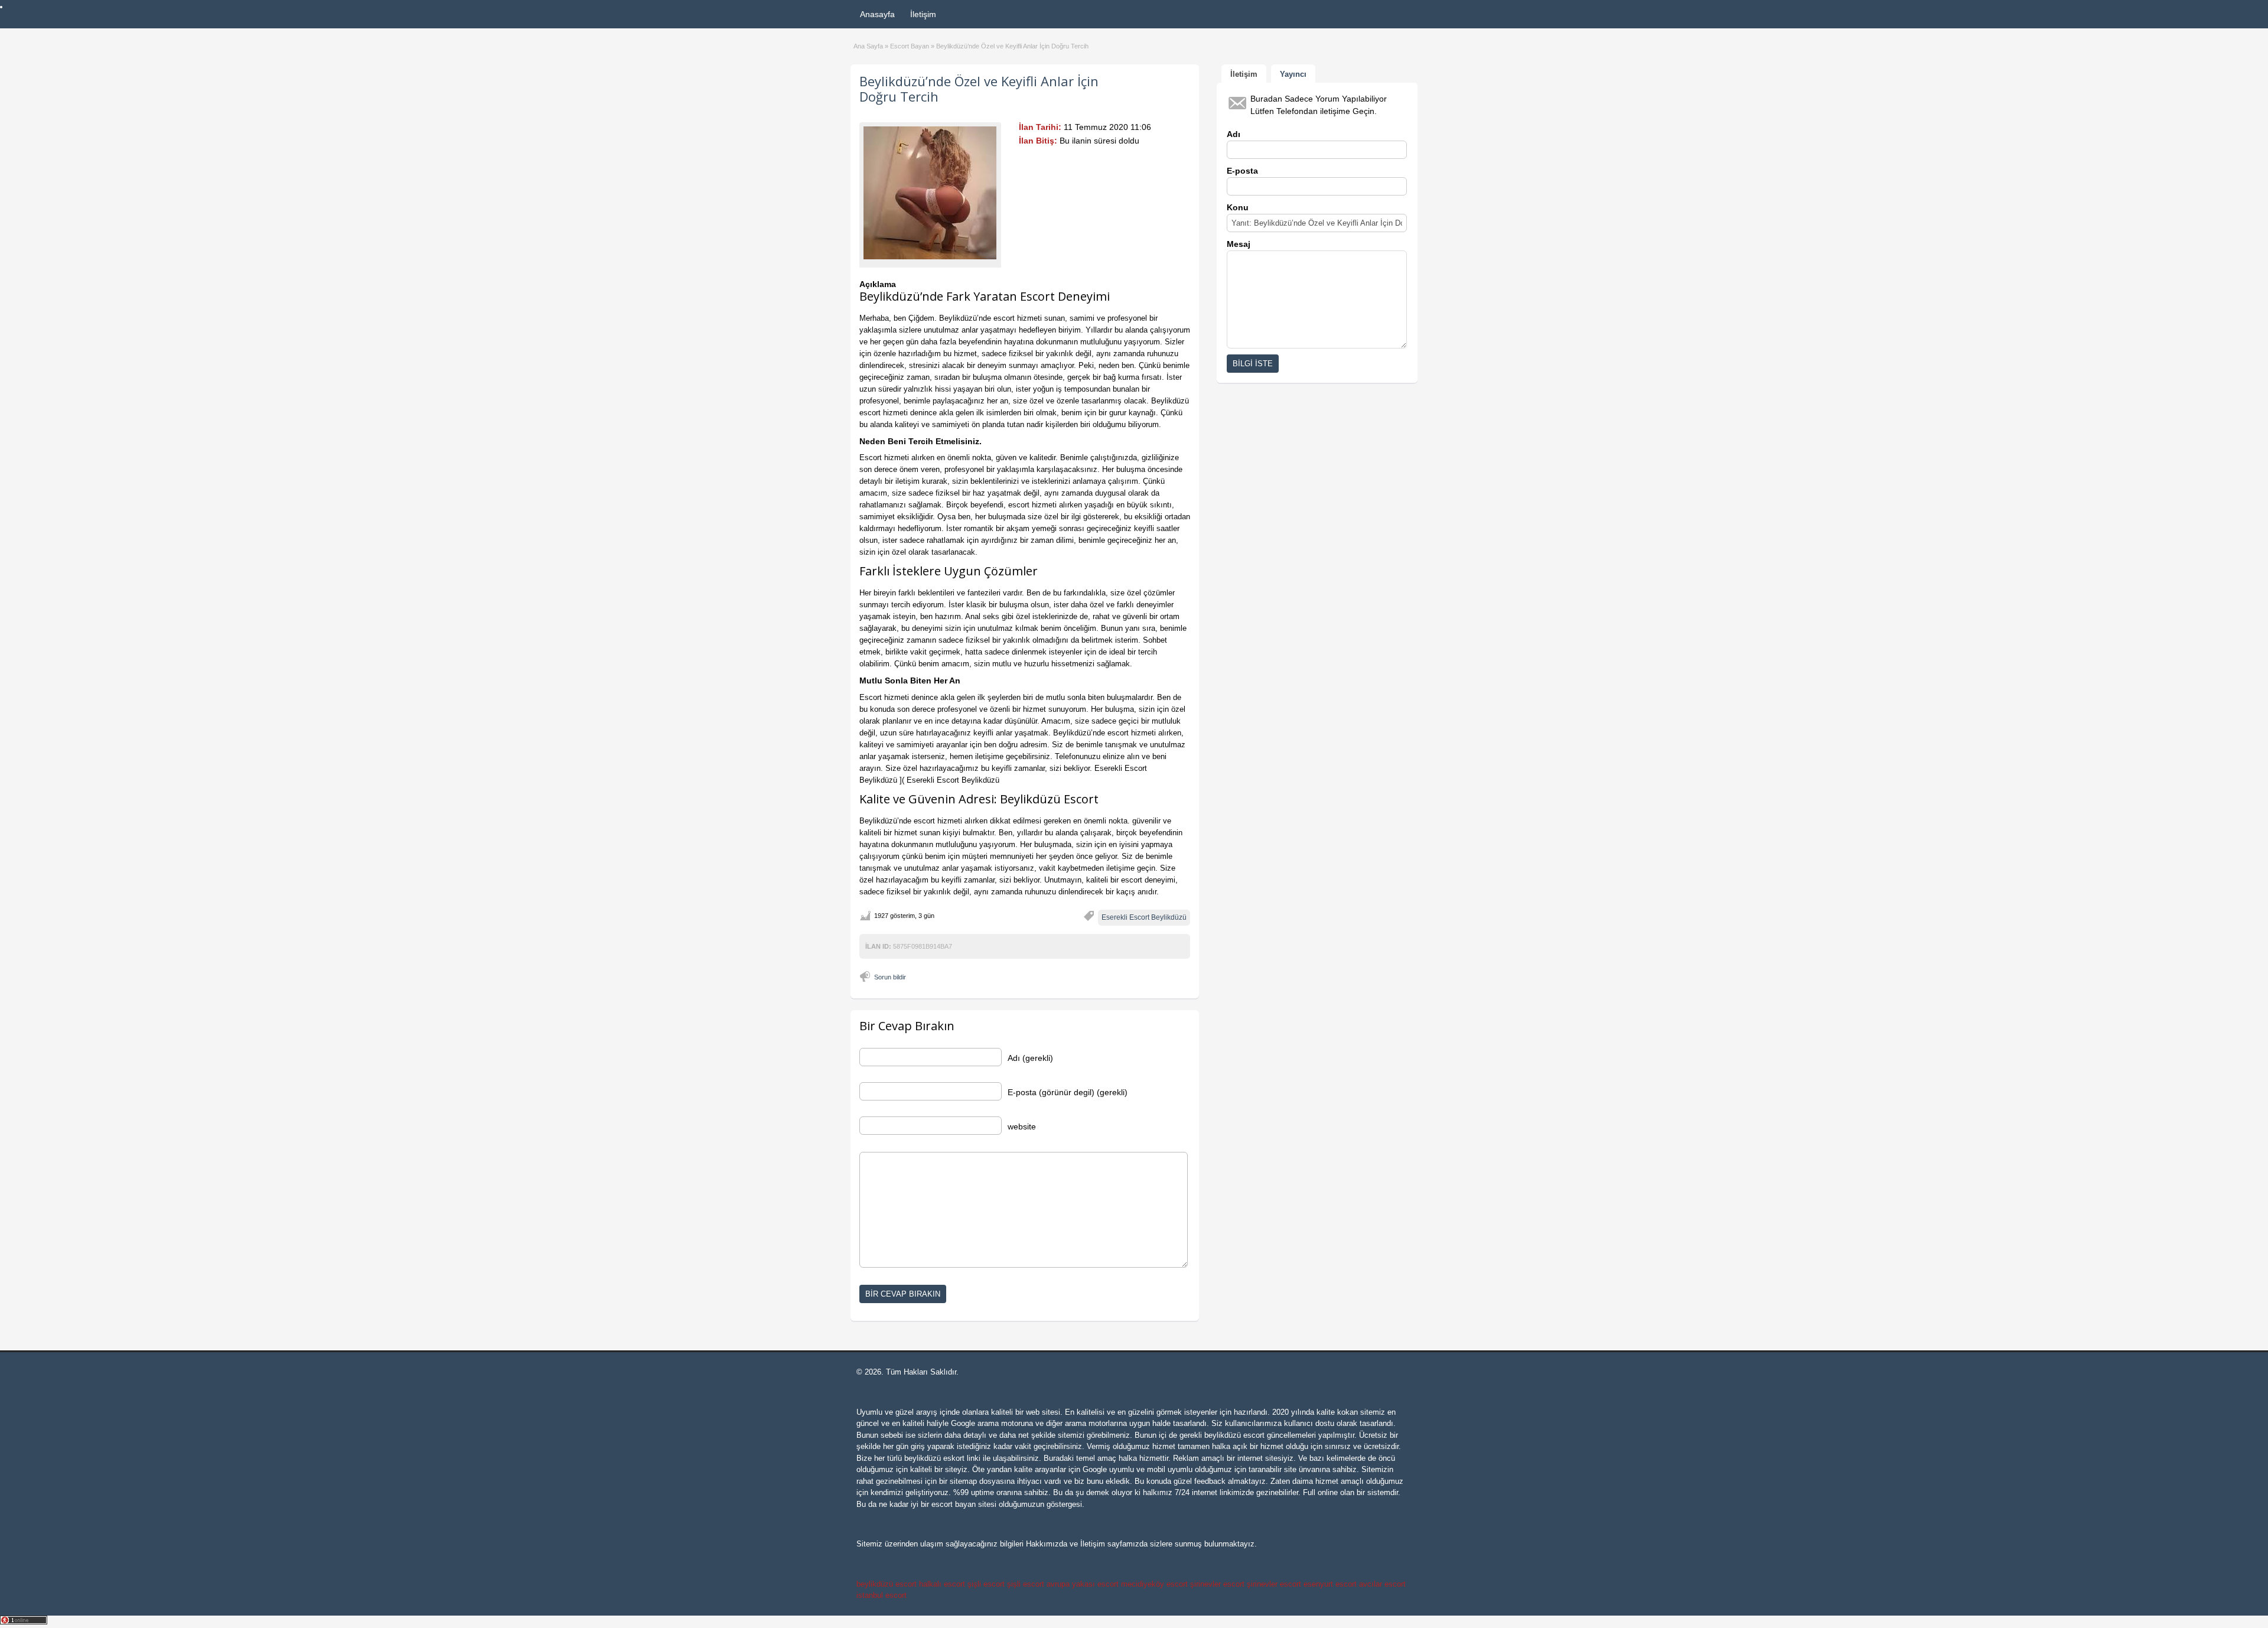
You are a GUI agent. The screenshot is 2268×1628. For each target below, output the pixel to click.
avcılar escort (1382, 1584)
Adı (1234, 134)
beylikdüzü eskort (934, 1458)
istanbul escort (882, 1595)
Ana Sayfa (868, 46)
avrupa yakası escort (1083, 1584)
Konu (1238, 207)
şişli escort (986, 1584)
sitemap (963, 1481)
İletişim (923, 14)
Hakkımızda (1047, 1544)
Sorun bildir (890, 977)
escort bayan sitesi (964, 1504)
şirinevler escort (1217, 1584)
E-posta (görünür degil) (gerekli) (1068, 1092)
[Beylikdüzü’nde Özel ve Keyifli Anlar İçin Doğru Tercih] (930, 193)
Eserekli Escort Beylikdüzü (1144, 917)
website (1022, 1126)
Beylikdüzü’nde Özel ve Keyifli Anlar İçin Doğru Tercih (979, 89)
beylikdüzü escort (1234, 1435)
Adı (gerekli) (1030, 1058)
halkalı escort (942, 1584)
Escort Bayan (910, 46)
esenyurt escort (1330, 1584)
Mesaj (1239, 244)
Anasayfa (877, 14)
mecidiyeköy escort (1154, 1584)
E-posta (1242, 171)
